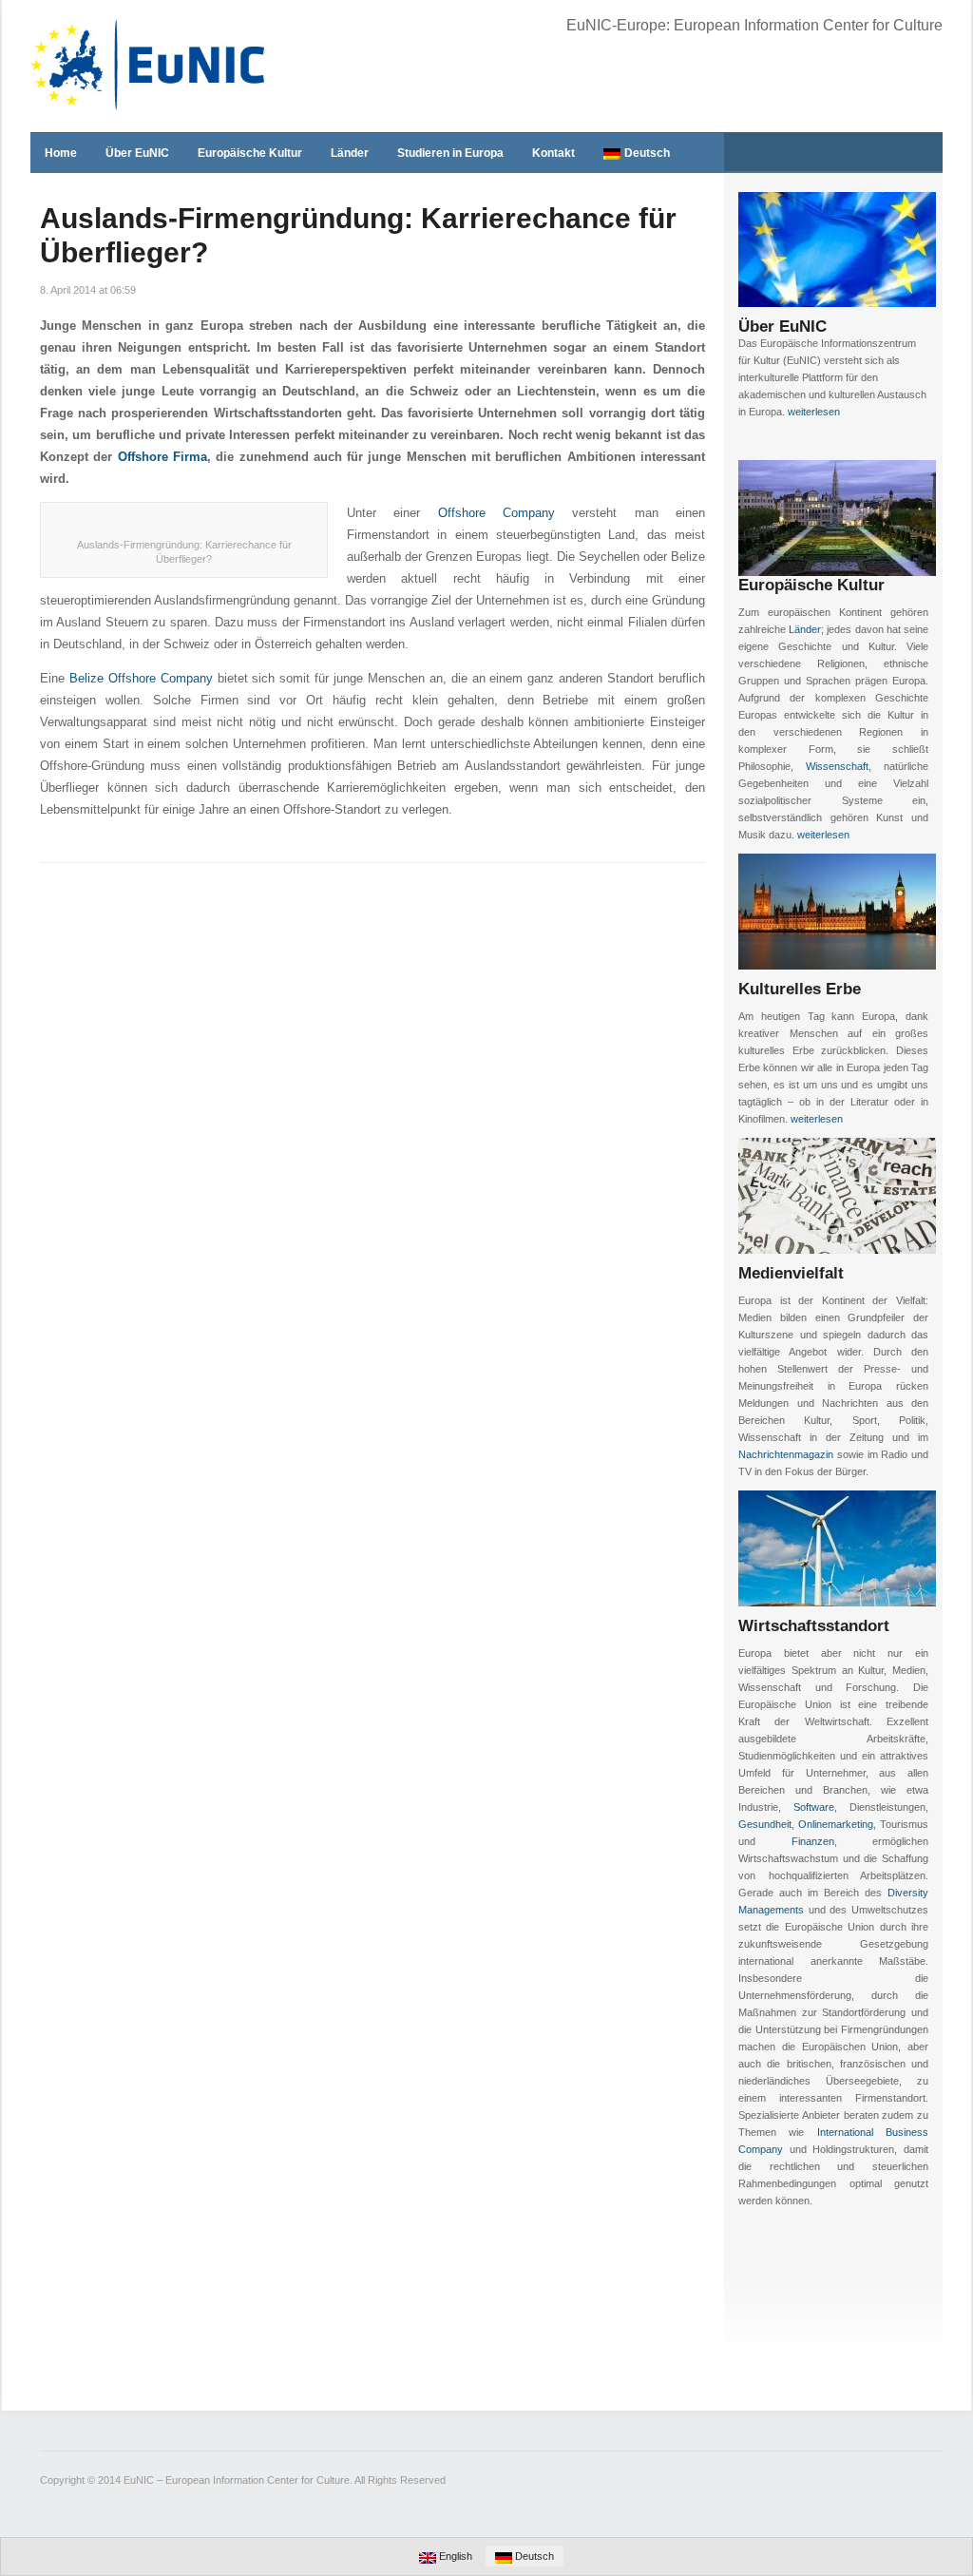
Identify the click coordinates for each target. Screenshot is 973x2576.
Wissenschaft (837, 766)
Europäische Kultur (250, 153)
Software (814, 1807)
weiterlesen (814, 412)
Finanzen (813, 1841)
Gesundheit (765, 1824)
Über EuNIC (137, 153)
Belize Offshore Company (141, 678)
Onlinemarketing (836, 1824)
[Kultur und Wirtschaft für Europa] (149, 65)
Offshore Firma (162, 457)
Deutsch (647, 153)
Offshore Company (496, 513)
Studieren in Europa (450, 153)
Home (61, 153)
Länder (350, 153)
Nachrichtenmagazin (786, 1454)
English (454, 2556)
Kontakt (553, 153)
